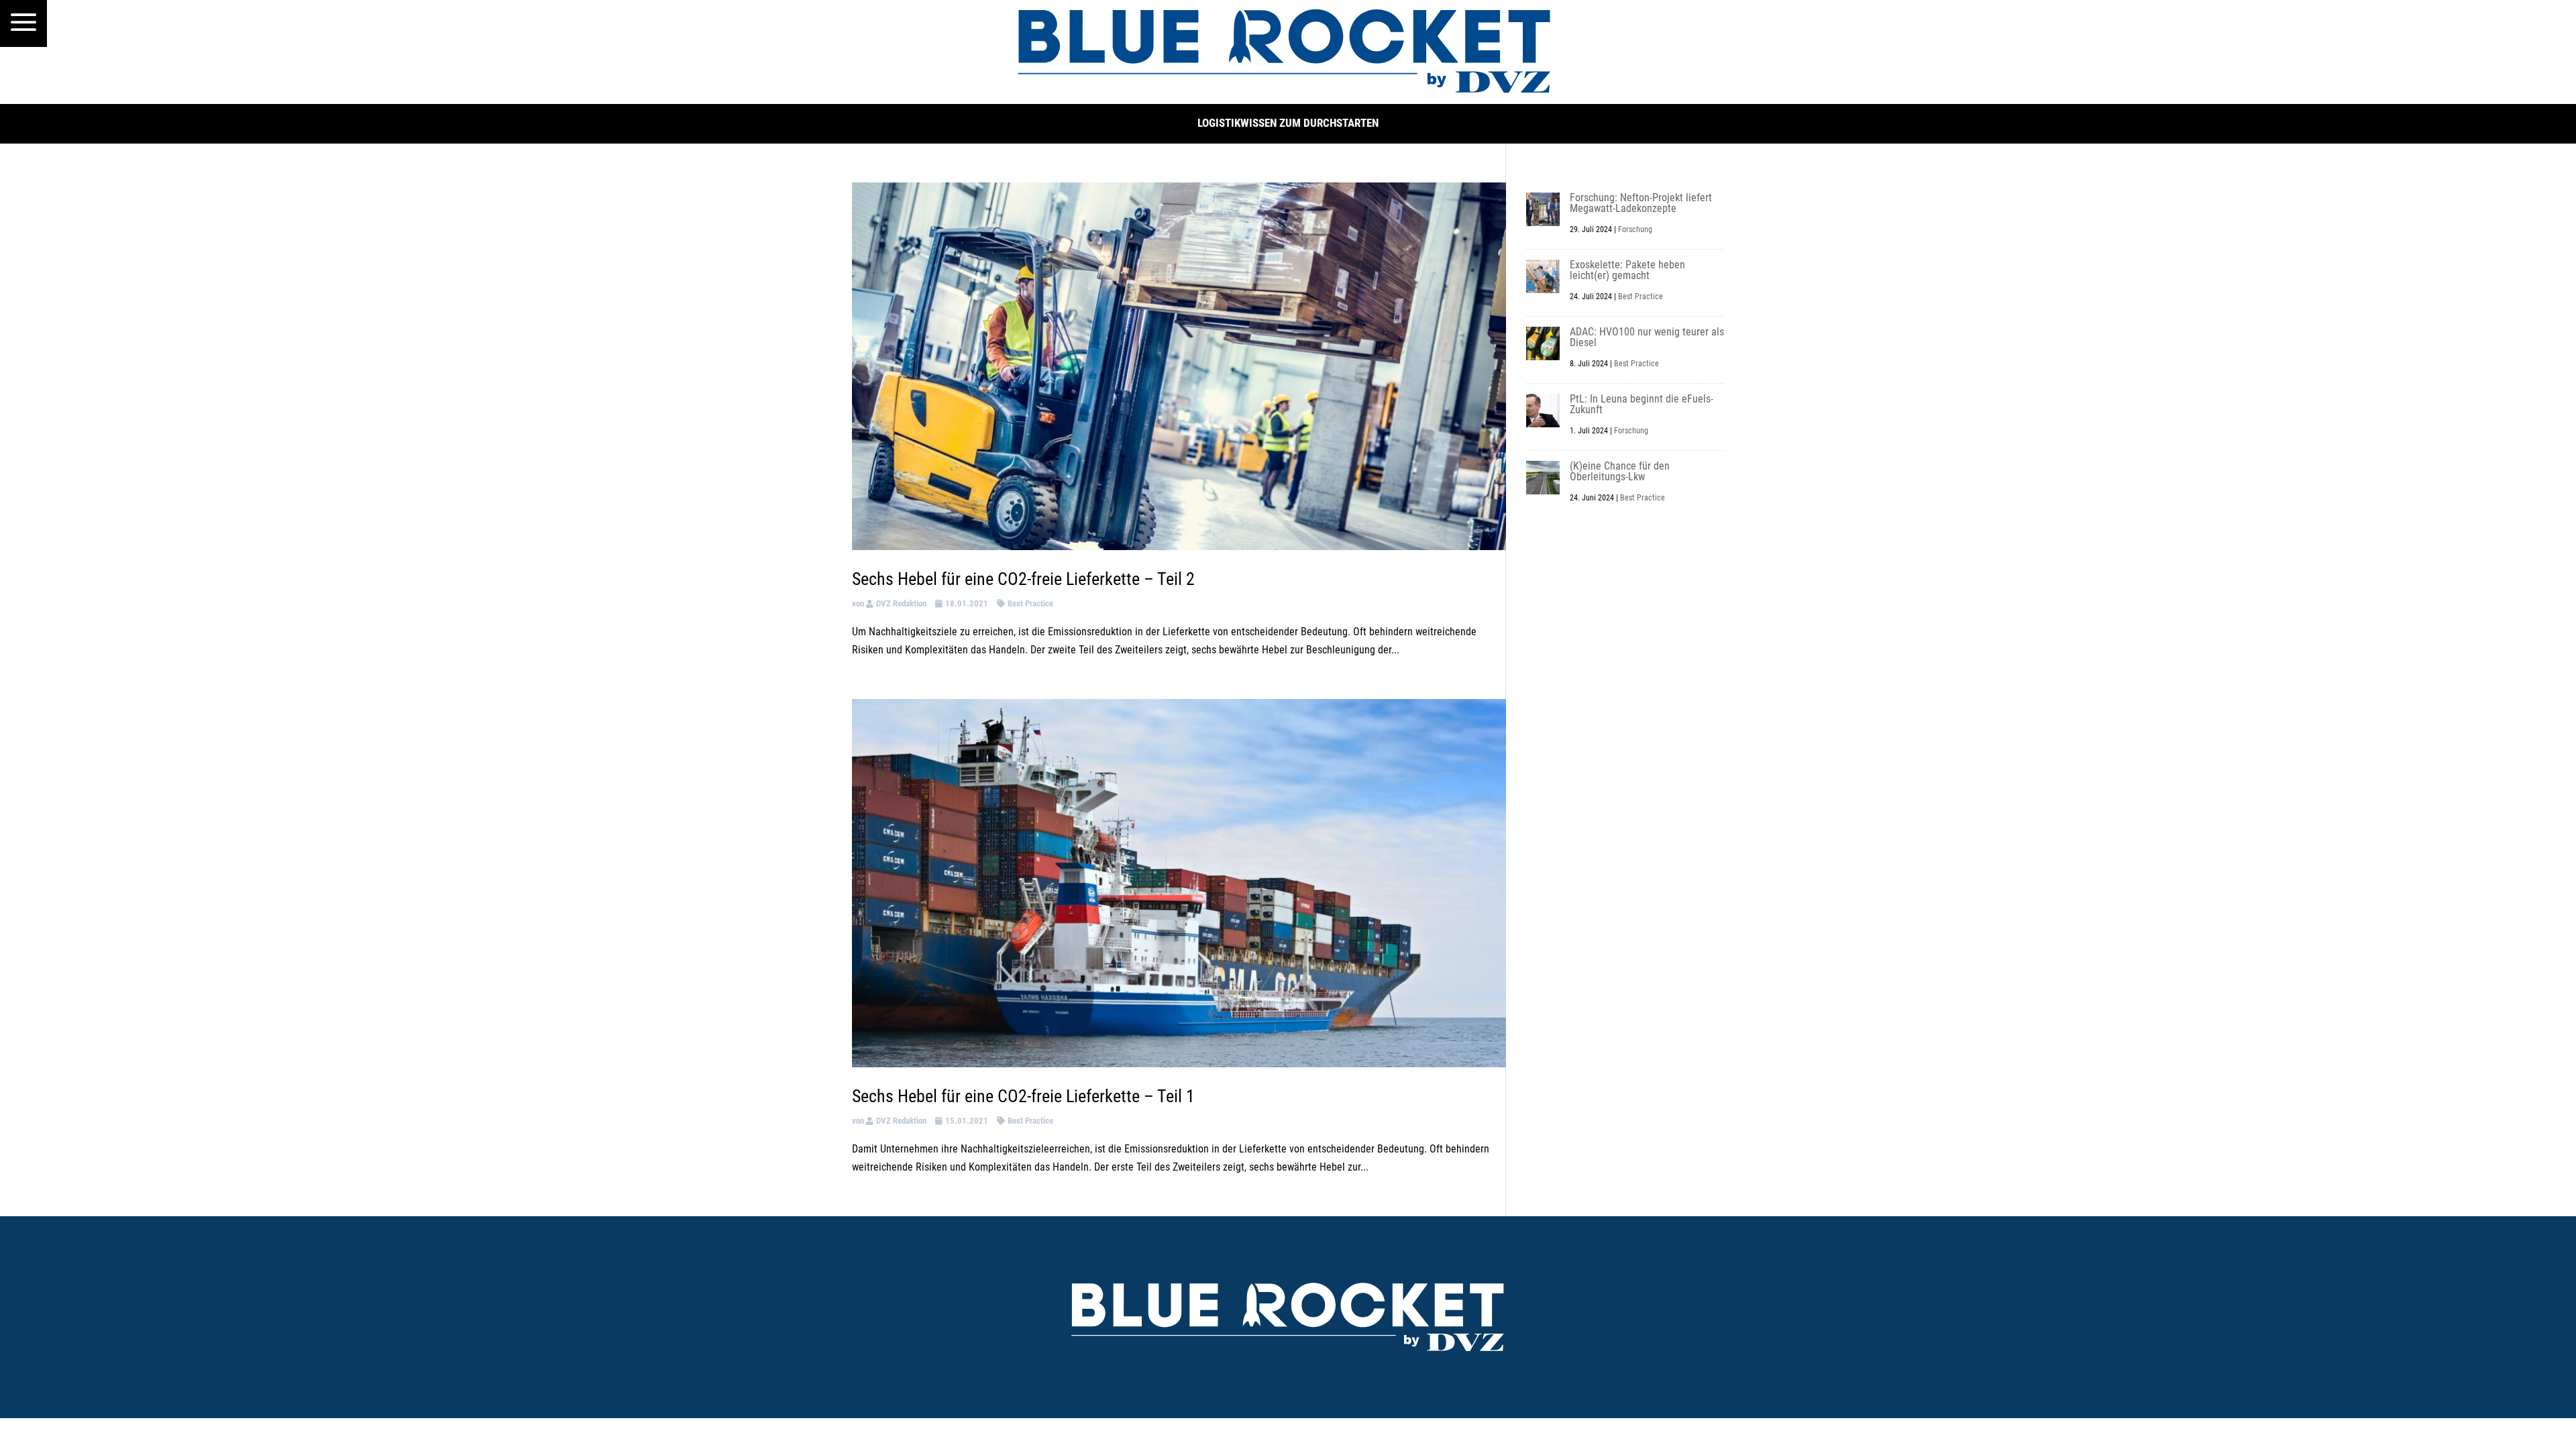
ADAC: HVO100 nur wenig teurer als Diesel (1647, 337)
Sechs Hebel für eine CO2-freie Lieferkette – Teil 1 (1023, 1096)
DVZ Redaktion (901, 603)
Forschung (1635, 229)
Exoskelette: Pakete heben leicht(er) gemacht (1627, 270)
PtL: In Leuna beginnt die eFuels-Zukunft (1642, 404)
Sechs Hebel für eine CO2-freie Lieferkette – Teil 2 (1023, 579)
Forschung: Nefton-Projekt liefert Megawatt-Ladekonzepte (1641, 203)
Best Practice (1030, 603)
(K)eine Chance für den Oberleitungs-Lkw (1620, 471)
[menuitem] (23, 23)
